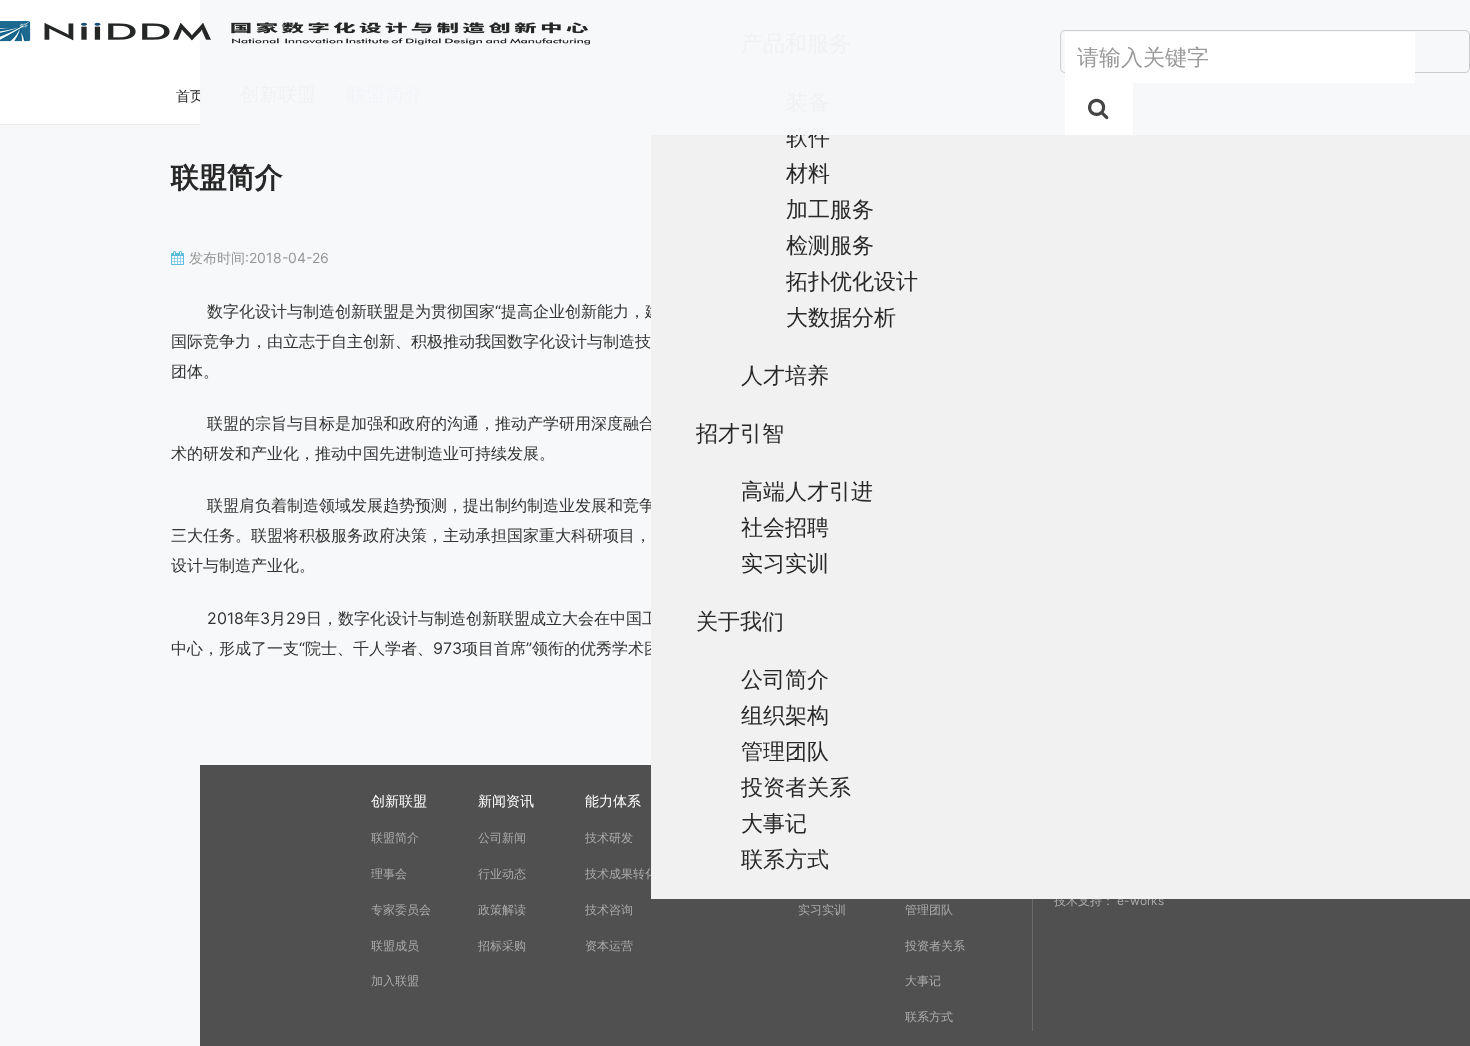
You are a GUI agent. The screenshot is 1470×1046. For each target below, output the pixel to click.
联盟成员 (395, 945)
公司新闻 (502, 837)
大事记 (774, 822)
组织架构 (785, 714)
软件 (808, 136)
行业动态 (502, 873)
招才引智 (740, 432)
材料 (808, 172)
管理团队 (785, 750)
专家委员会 (401, 909)
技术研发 (609, 837)
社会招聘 (785, 526)
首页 (190, 95)
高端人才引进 (807, 490)
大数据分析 (841, 316)
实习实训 (785, 562)
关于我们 (740, 620)
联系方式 (785, 858)
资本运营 (609, 945)
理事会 (389, 873)
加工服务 (830, 208)
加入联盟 (395, 980)
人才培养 (785, 374)
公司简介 (785, 678)
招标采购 (502, 945)
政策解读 (502, 909)
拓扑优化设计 (852, 280)
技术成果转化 (621, 873)
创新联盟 (399, 800)
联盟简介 (395, 837)
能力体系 (613, 800)
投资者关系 (796, 786)
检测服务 (830, 244)
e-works (1140, 900)
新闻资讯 (506, 800)
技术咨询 (609, 909)
